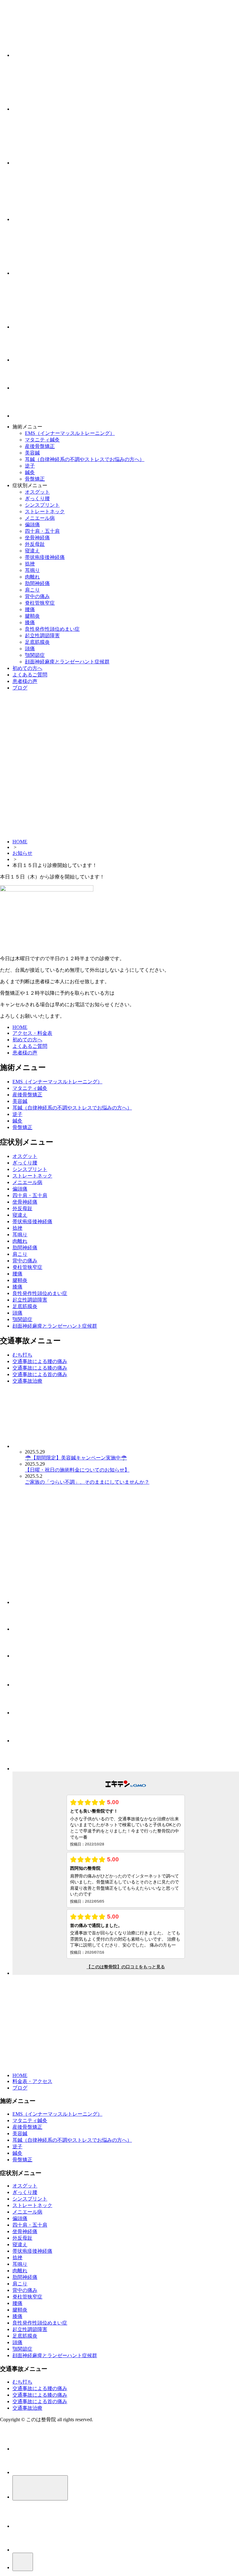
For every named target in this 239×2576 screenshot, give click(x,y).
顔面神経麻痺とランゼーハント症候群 (67, 662)
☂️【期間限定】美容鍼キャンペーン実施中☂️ (76, 1458)
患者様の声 (25, 681)
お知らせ (22, 853)
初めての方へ (27, 668)
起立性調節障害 (42, 636)
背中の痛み (37, 596)
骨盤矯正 (35, 479)
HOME (20, 842)
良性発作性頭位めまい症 (52, 629)
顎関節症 (35, 655)
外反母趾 (35, 544)
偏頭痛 (32, 525)
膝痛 (30, 622)
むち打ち (22, 1355)
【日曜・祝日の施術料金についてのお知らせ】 (77, 1470)
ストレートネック (45, 512)
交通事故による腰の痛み (40, 1361)
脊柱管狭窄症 (40, 603)
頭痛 (30, 649)
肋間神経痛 (37, 583)
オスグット (37, 492)
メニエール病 (40, 518)
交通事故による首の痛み (40, 1374)
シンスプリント (42, 505)
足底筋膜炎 (37, 642)
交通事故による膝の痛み (40, 1368)
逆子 (30, 466)
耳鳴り (32, 570)
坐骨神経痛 (37, 538)
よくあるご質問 (30, 675)
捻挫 (30, 564)
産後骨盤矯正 (40, 446)
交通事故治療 (27, 1381)
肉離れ (32, 577)
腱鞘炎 (32, 616)
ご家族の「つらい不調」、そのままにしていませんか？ (87, 1482)
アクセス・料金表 (32, 1033)
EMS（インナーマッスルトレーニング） (70, 433)
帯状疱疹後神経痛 (45, 557)
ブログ (20, 688)
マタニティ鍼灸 (42, 440)
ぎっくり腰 (37, 498)
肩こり (32, 590)
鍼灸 (30, 472)
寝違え (32, 551)
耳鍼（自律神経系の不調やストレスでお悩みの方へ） (85, 459)
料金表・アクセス (32, 2081)
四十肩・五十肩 (42, 531)
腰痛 (30, 609)
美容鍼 (32, 453)
